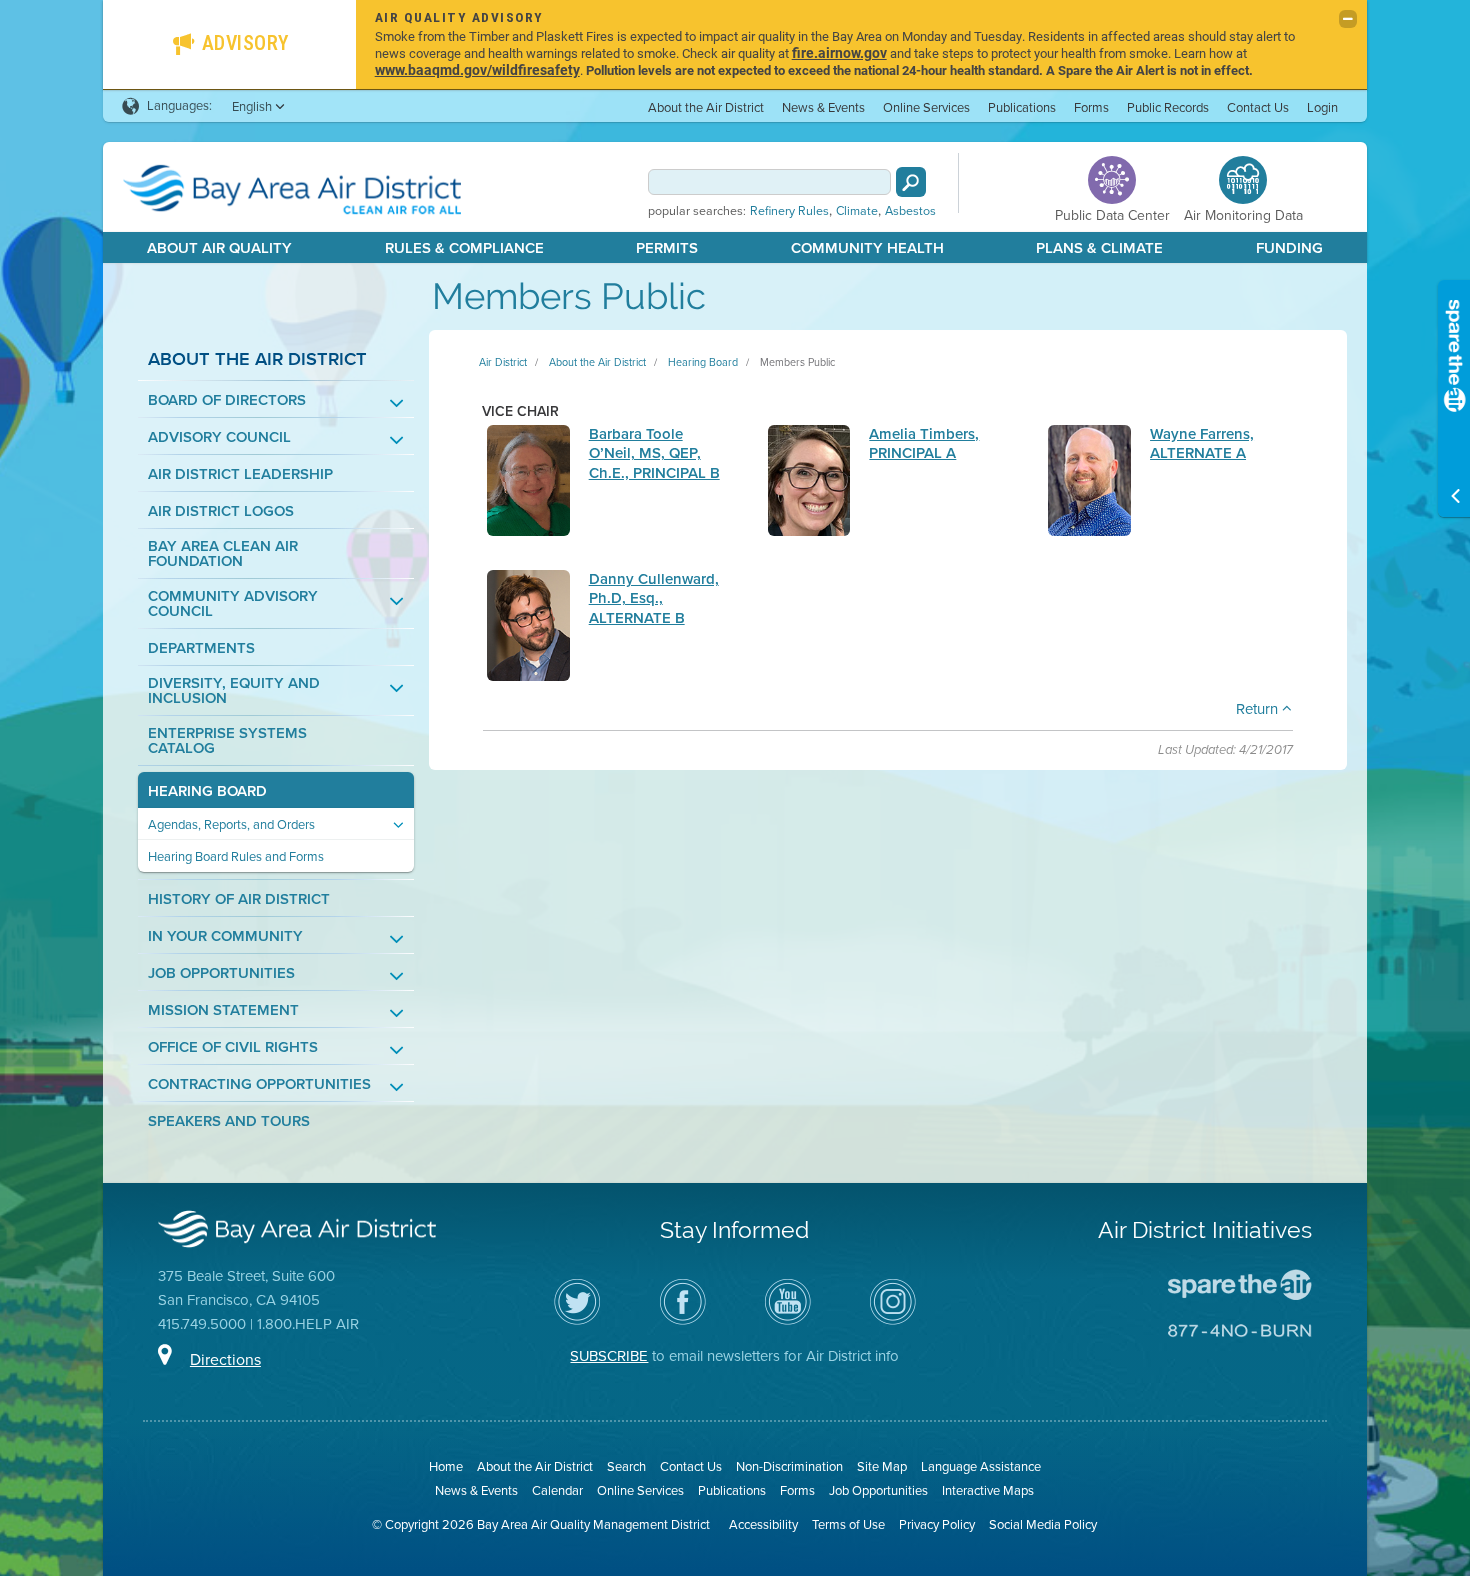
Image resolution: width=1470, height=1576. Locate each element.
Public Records (1168, 107)
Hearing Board (207, 791)
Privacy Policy (937, 1524)
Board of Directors (227, 400)
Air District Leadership (240, 474)
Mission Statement (223, 1010)
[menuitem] (706, 106)
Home (446, 1466)
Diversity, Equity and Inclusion (234, 691)
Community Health (867, 248)
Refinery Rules (789, 211)
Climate (857, 211)
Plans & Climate (1099, 248)
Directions (225, 1359)
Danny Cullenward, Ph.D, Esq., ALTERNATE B (654, 598)
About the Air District (706, 107)
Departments (201, 648)
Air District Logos (221, 511)
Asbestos (910, 211)
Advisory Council (219, 437)
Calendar (557, 1490)
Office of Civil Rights (233, 1047)
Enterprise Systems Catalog (227, 741)
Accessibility (763, 1524)
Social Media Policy (1043, 1524)
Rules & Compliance (464, 248)
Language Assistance (981, 1466)
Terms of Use (848, 1524)
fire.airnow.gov (839, 52)
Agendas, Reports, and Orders (231, 824)
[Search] (911, 182)
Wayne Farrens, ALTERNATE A (1202, 443)
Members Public (797, 362)
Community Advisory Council (233, 604)
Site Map (882, 1466)
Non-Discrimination (789, 1466)
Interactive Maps (988, 1490)
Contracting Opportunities (259, 1084)
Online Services (926, 107)
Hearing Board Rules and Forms (236, 856)
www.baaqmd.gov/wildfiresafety (477, 69)
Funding (1289, 248)
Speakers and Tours (229, 1121)
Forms (1091, 107)
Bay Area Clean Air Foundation (223, 554)
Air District (503, 362)
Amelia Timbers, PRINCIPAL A (924, 443)
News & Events (823, 107)
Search (626, 1466)
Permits (667, 248)
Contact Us (1258, 107)
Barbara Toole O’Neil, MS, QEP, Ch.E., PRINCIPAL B (654, 453)
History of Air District (239, 899)
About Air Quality (219, 248)
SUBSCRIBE (609, 1356)
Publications (1022, 107)
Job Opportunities (221, 973)
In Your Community (225, 936)
